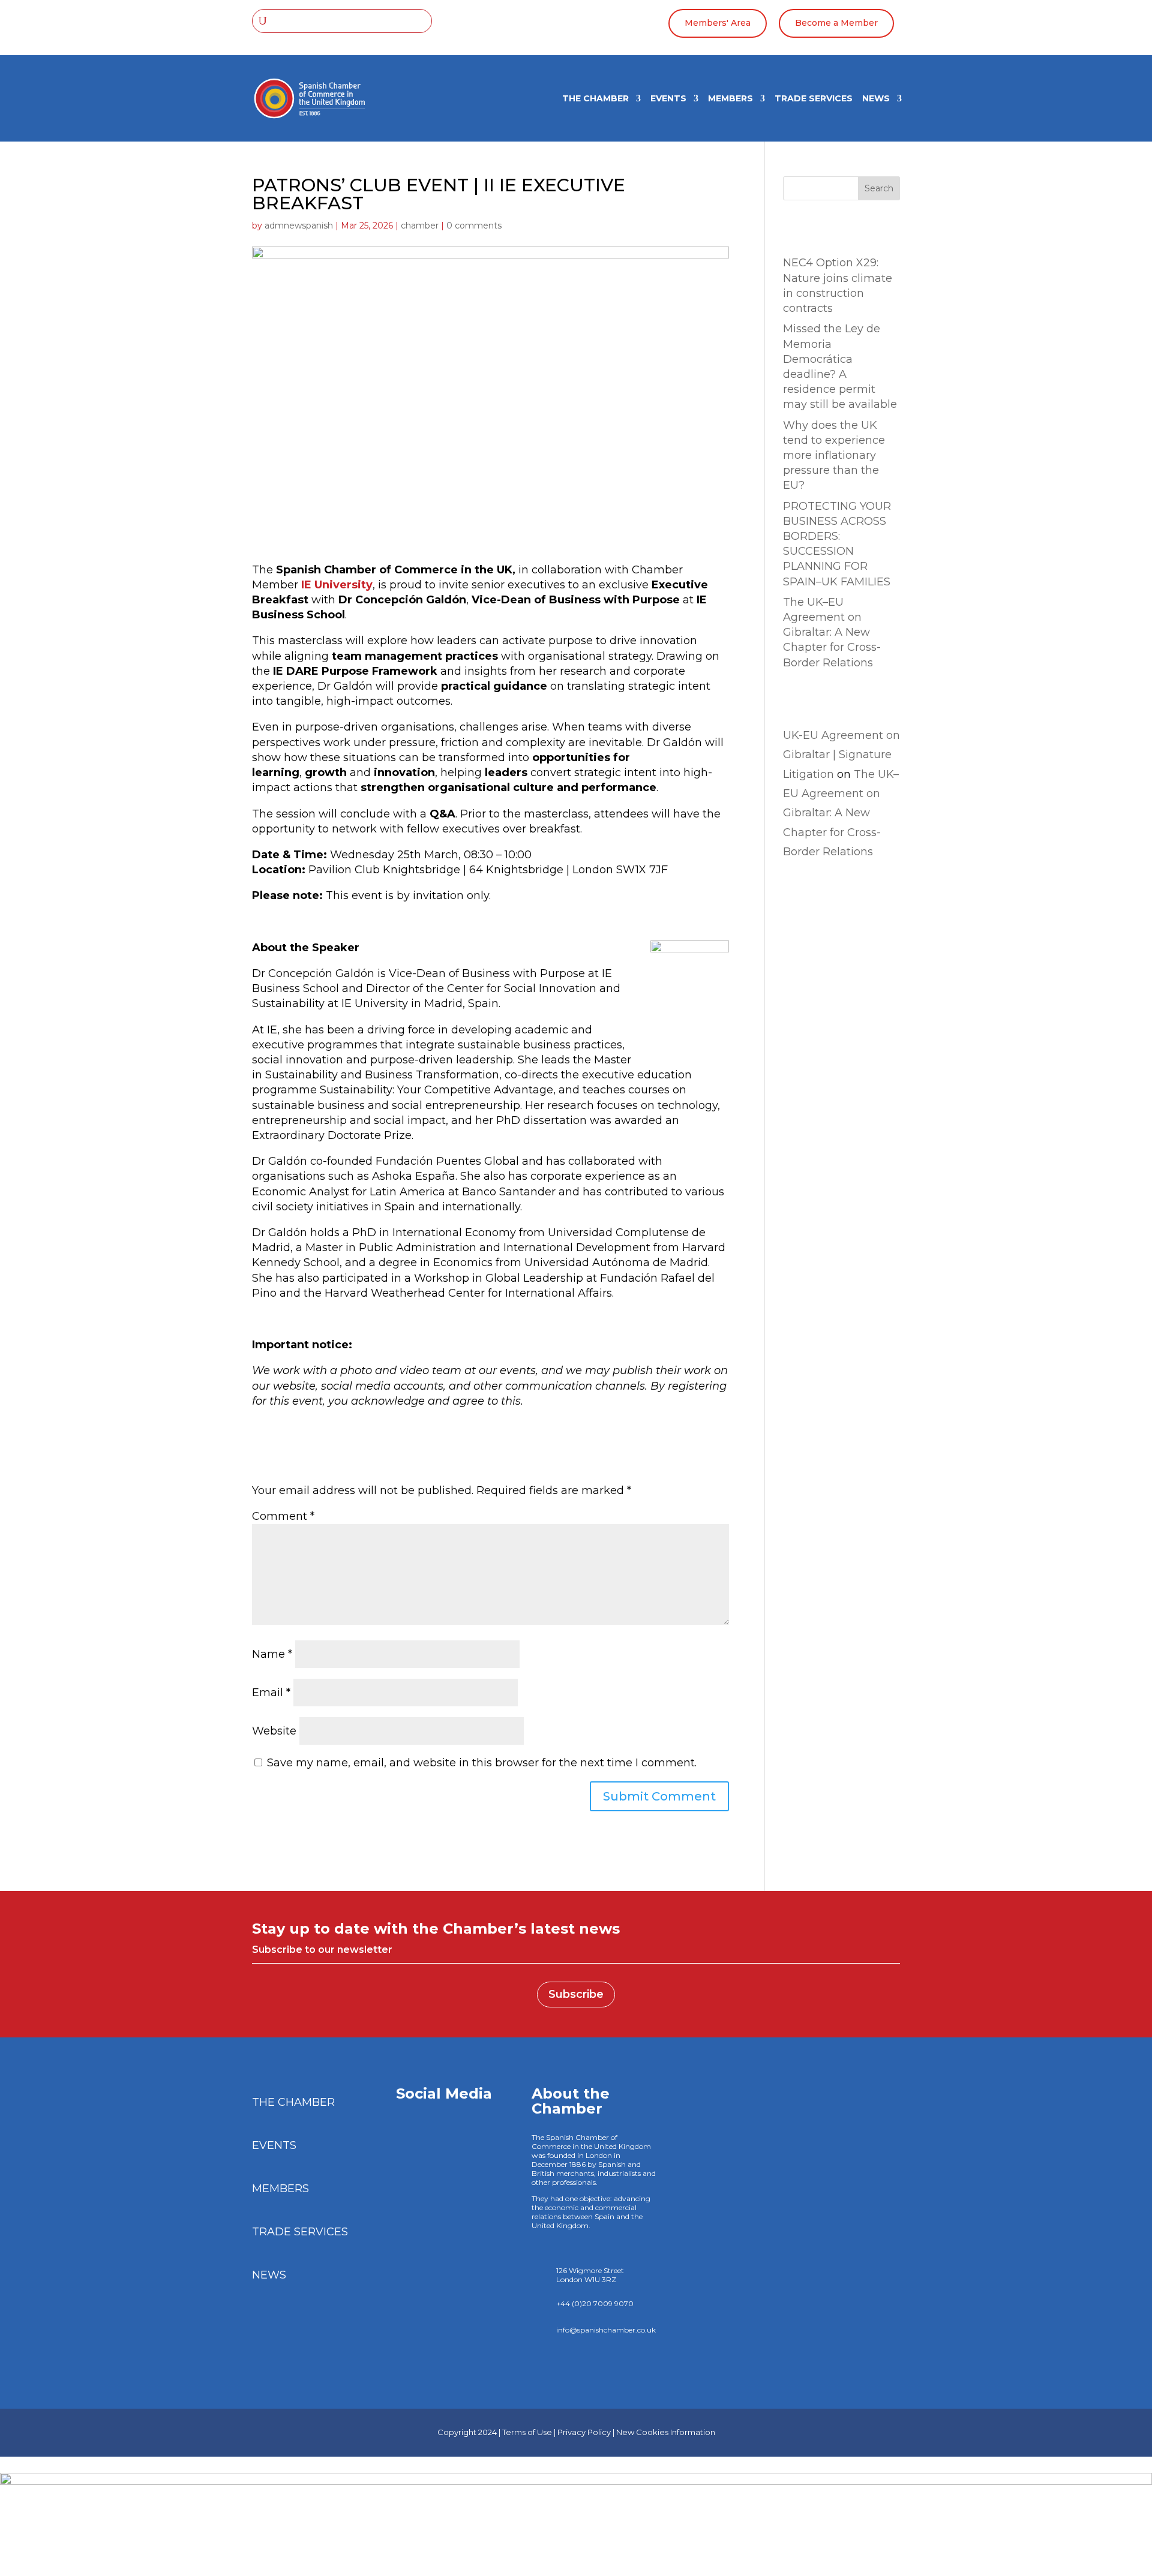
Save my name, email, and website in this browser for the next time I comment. (482, 1763)
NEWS (876, 99)
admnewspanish (299, 226)
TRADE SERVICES (814, 99)
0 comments (474, 226)
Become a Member (836, 23)
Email (271, 1693)
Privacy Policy (584, 2432)
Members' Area (718, 23)
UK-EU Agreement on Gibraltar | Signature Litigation (841, 755)
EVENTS (668, 99)
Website (274, 1731)
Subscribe (576, 1994)
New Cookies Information (666, 2432)
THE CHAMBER (595, 99)
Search (879, 188)
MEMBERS (730, 99)
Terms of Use (527, 2432)
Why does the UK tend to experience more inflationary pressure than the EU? (834, 456)
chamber (420, 226)
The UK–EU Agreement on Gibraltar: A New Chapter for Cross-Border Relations (832, 632)
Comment (283, 1516)
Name (272, 1654)
